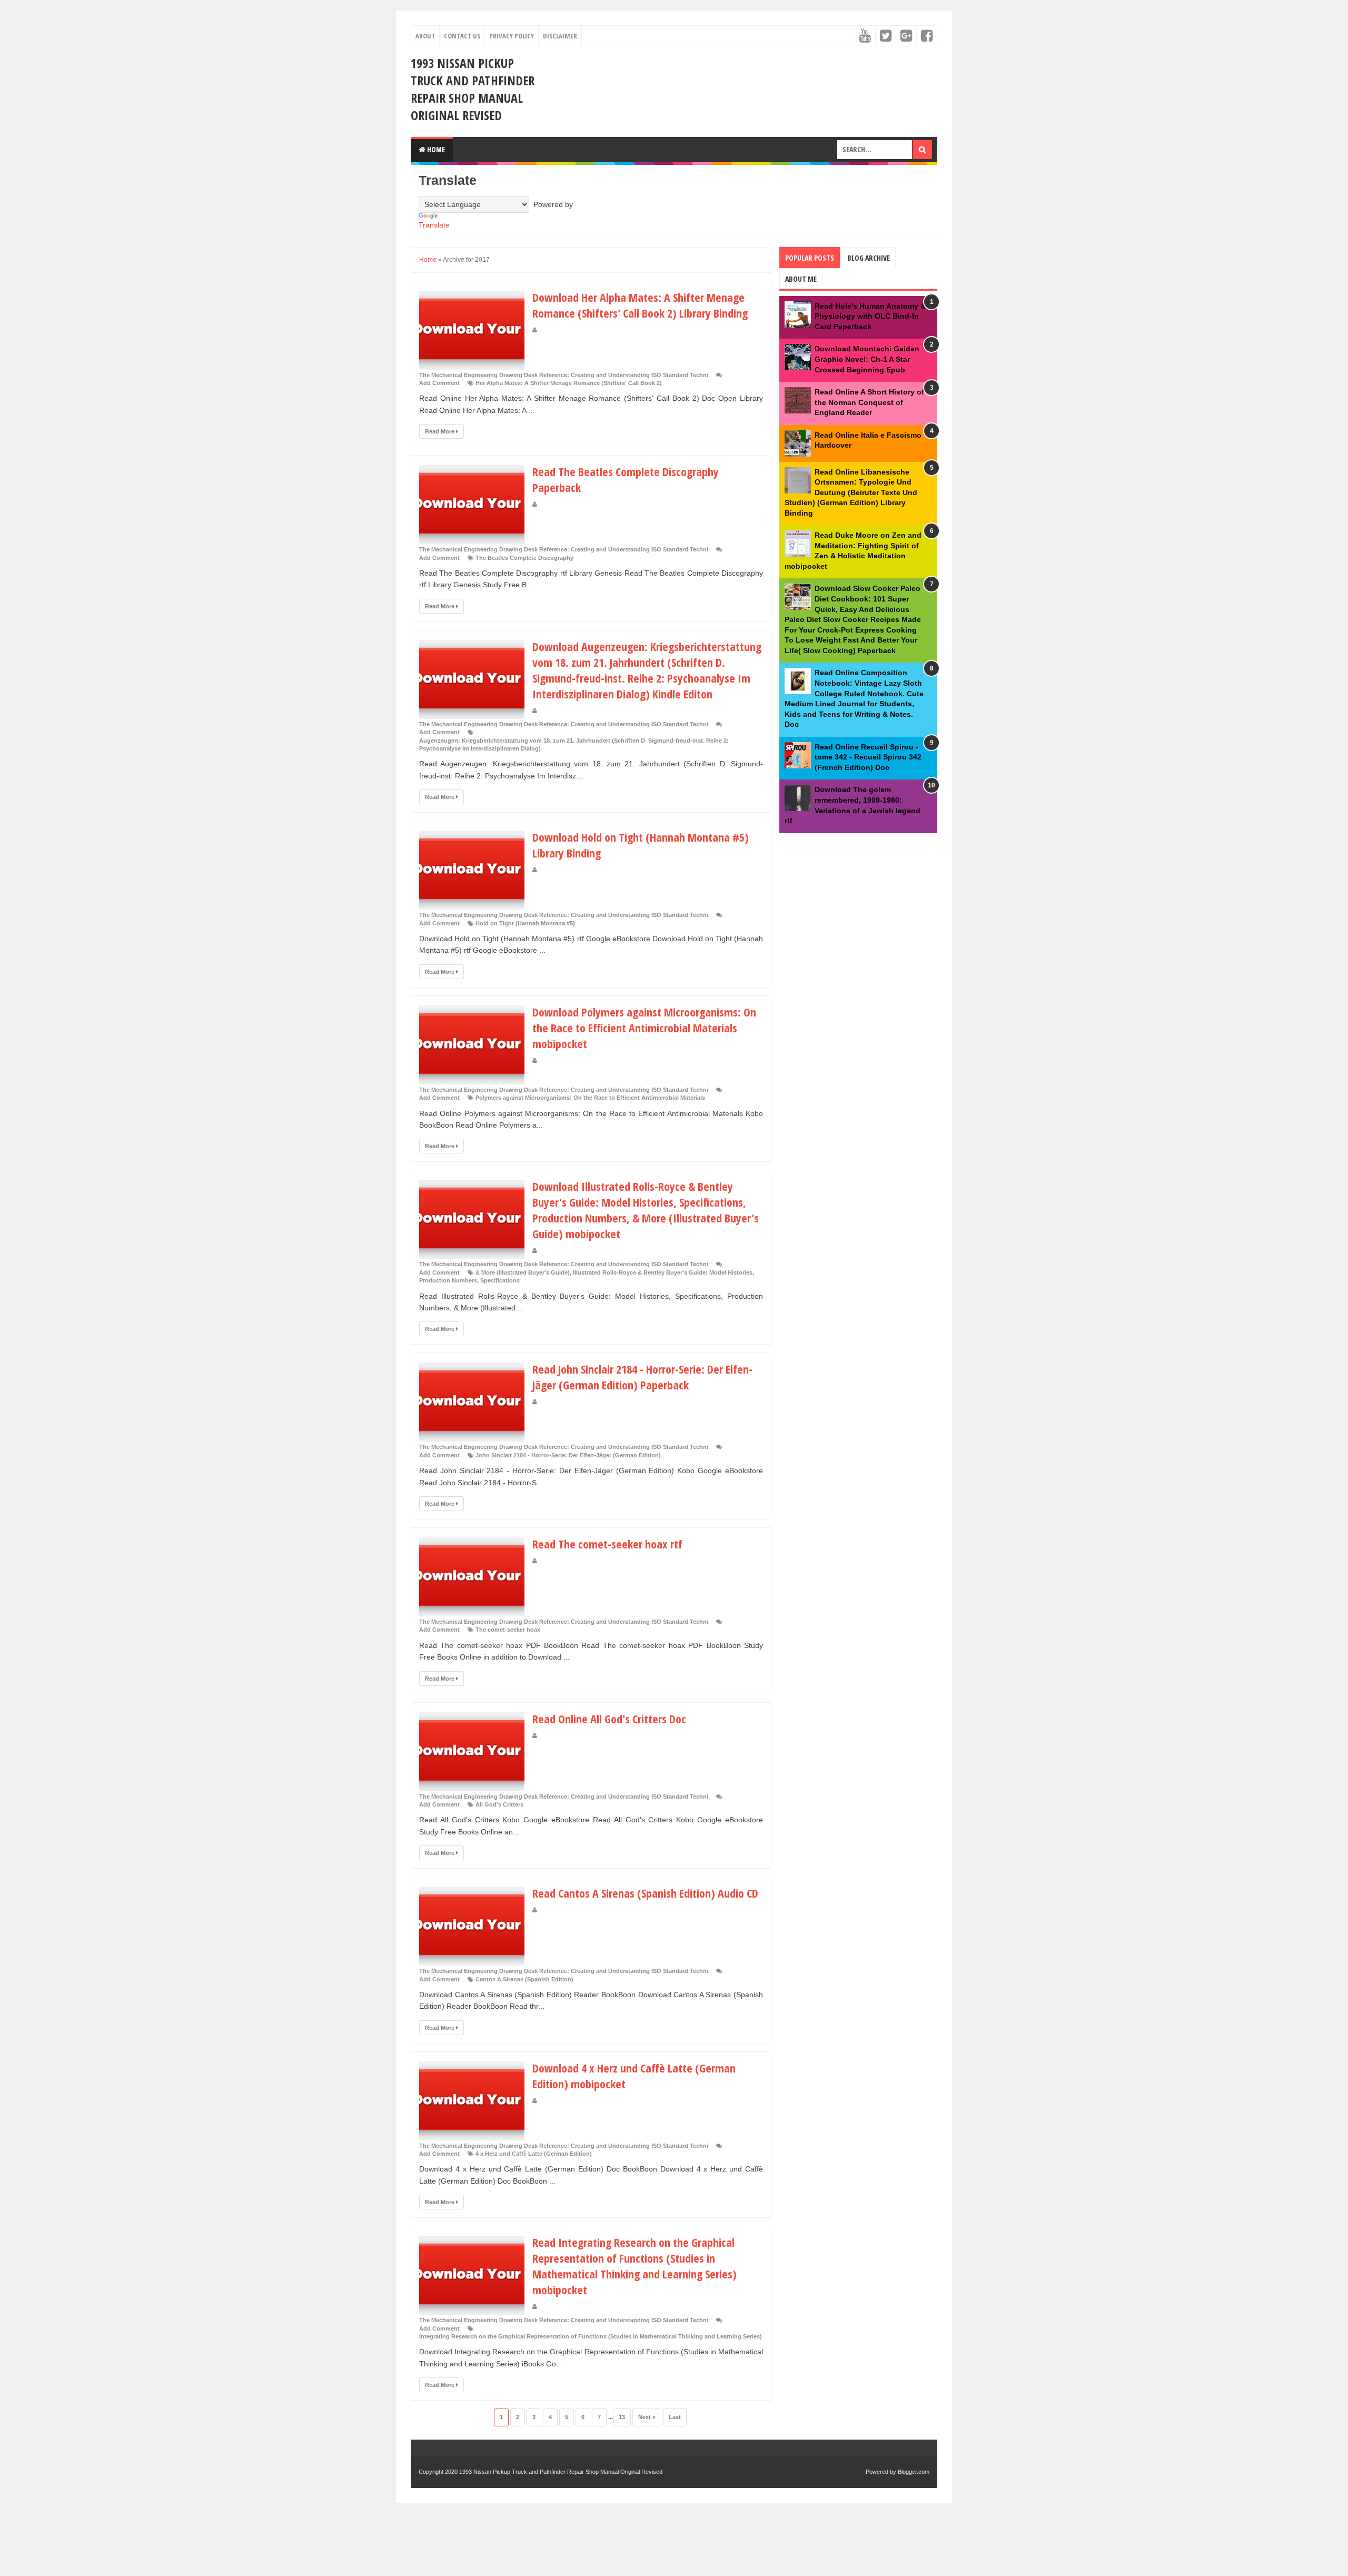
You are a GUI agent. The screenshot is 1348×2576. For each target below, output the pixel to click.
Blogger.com (914, 2472)
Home (435, 149)
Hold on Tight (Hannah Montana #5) (525, 923)
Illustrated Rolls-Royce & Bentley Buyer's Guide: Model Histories (663, 1272)
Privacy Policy (512, 36)
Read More (440, 431)
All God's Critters (499, 1804)
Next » (647, 2417)
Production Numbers (448, 1280)
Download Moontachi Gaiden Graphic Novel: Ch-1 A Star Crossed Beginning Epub (867, 359)
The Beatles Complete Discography (524, 558)
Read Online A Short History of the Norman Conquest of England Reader (869, 402)
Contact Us (462, 36)
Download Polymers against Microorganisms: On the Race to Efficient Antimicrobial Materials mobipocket (644, 1028)
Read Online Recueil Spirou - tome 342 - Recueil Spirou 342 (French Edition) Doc (868, 757)
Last (675, 2417)
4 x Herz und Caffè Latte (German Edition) (534, 2154)
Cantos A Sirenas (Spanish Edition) (524, 1979)
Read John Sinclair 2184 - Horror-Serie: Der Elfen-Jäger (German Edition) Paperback (642, 1377)
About (425, 36)
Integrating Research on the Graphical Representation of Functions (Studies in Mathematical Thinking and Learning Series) (591, 2336)
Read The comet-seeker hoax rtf (607, 1544)
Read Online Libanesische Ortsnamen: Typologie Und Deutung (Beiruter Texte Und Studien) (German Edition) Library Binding (851, 492)
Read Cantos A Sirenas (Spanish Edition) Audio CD (645, 1893)
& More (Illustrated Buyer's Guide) (523, 1272)
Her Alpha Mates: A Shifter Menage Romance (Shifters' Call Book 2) (569, 383)
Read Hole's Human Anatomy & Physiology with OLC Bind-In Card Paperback (870, 316)
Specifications (500, 1280)
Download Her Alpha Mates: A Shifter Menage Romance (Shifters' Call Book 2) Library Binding (640, 305)
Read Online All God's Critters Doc (609, 1719)
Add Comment (439, 383)
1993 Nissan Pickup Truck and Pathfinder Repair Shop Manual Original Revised (473, 89)
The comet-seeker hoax (508, 1630)
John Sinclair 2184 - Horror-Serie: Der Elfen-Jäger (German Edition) (568, 1455)
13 (622, 2417)
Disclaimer (560, 36)
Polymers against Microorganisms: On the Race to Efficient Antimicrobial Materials (590, 1098)
